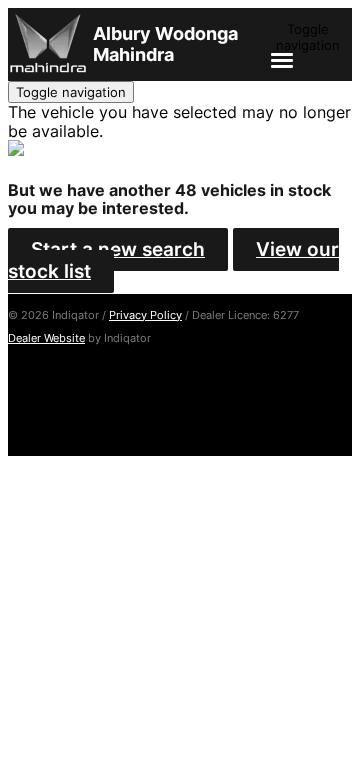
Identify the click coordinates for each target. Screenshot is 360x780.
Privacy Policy (145, 315)
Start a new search (118, 249)
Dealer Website (46, 338)
